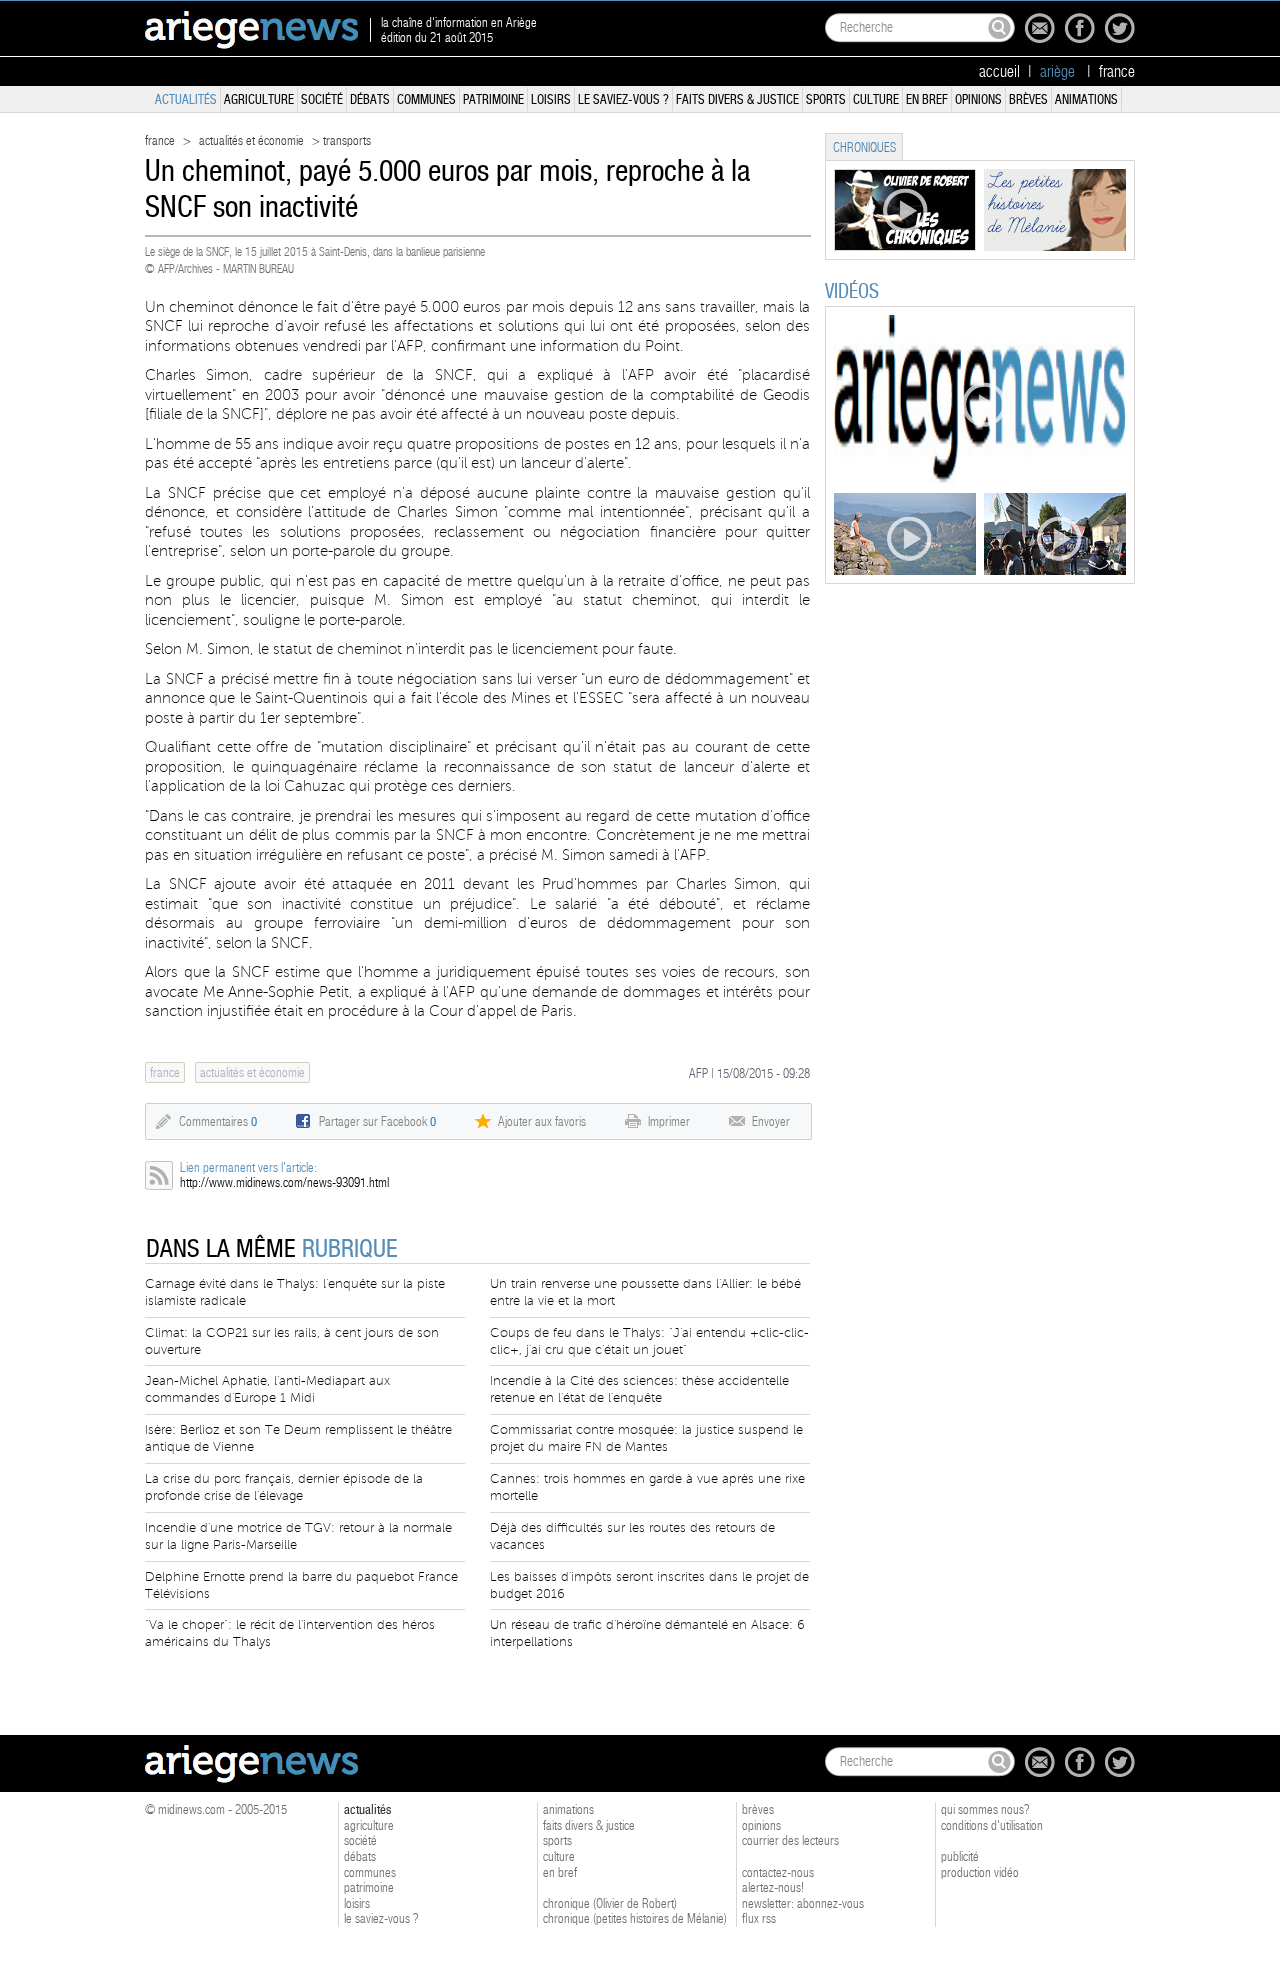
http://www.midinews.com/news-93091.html (284, 1182)
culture (876, 99)
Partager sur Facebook (377, 1121)
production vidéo (980, 1872)
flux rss (759, 1918)
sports (826, 99)
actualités (186, 99)
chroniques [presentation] (864, 147)
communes (426, 99)
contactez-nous (778, 1872)
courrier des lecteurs (790, 1840)
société (322, 99)
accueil (999, 72)
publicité (960, 1856)
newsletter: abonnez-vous (803, 1903)
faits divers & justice (737, 99)
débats (370, 99)
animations (1086, 99)
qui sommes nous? (985, 1809)
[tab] (864, 146)
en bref (927, 99)
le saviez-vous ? (623, 99)
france (1117, 72)
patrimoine (493, 99)
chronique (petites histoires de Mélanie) (635, 1918)
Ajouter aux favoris (542, 1121)
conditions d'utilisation (992, 1825)
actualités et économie (251, 140)
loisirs (551, 99)
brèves (1028, 99)
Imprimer (669, 1121)
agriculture (259, 99)
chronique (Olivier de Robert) (610, 1903)
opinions (978, 99)
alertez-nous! (773, 1887)
